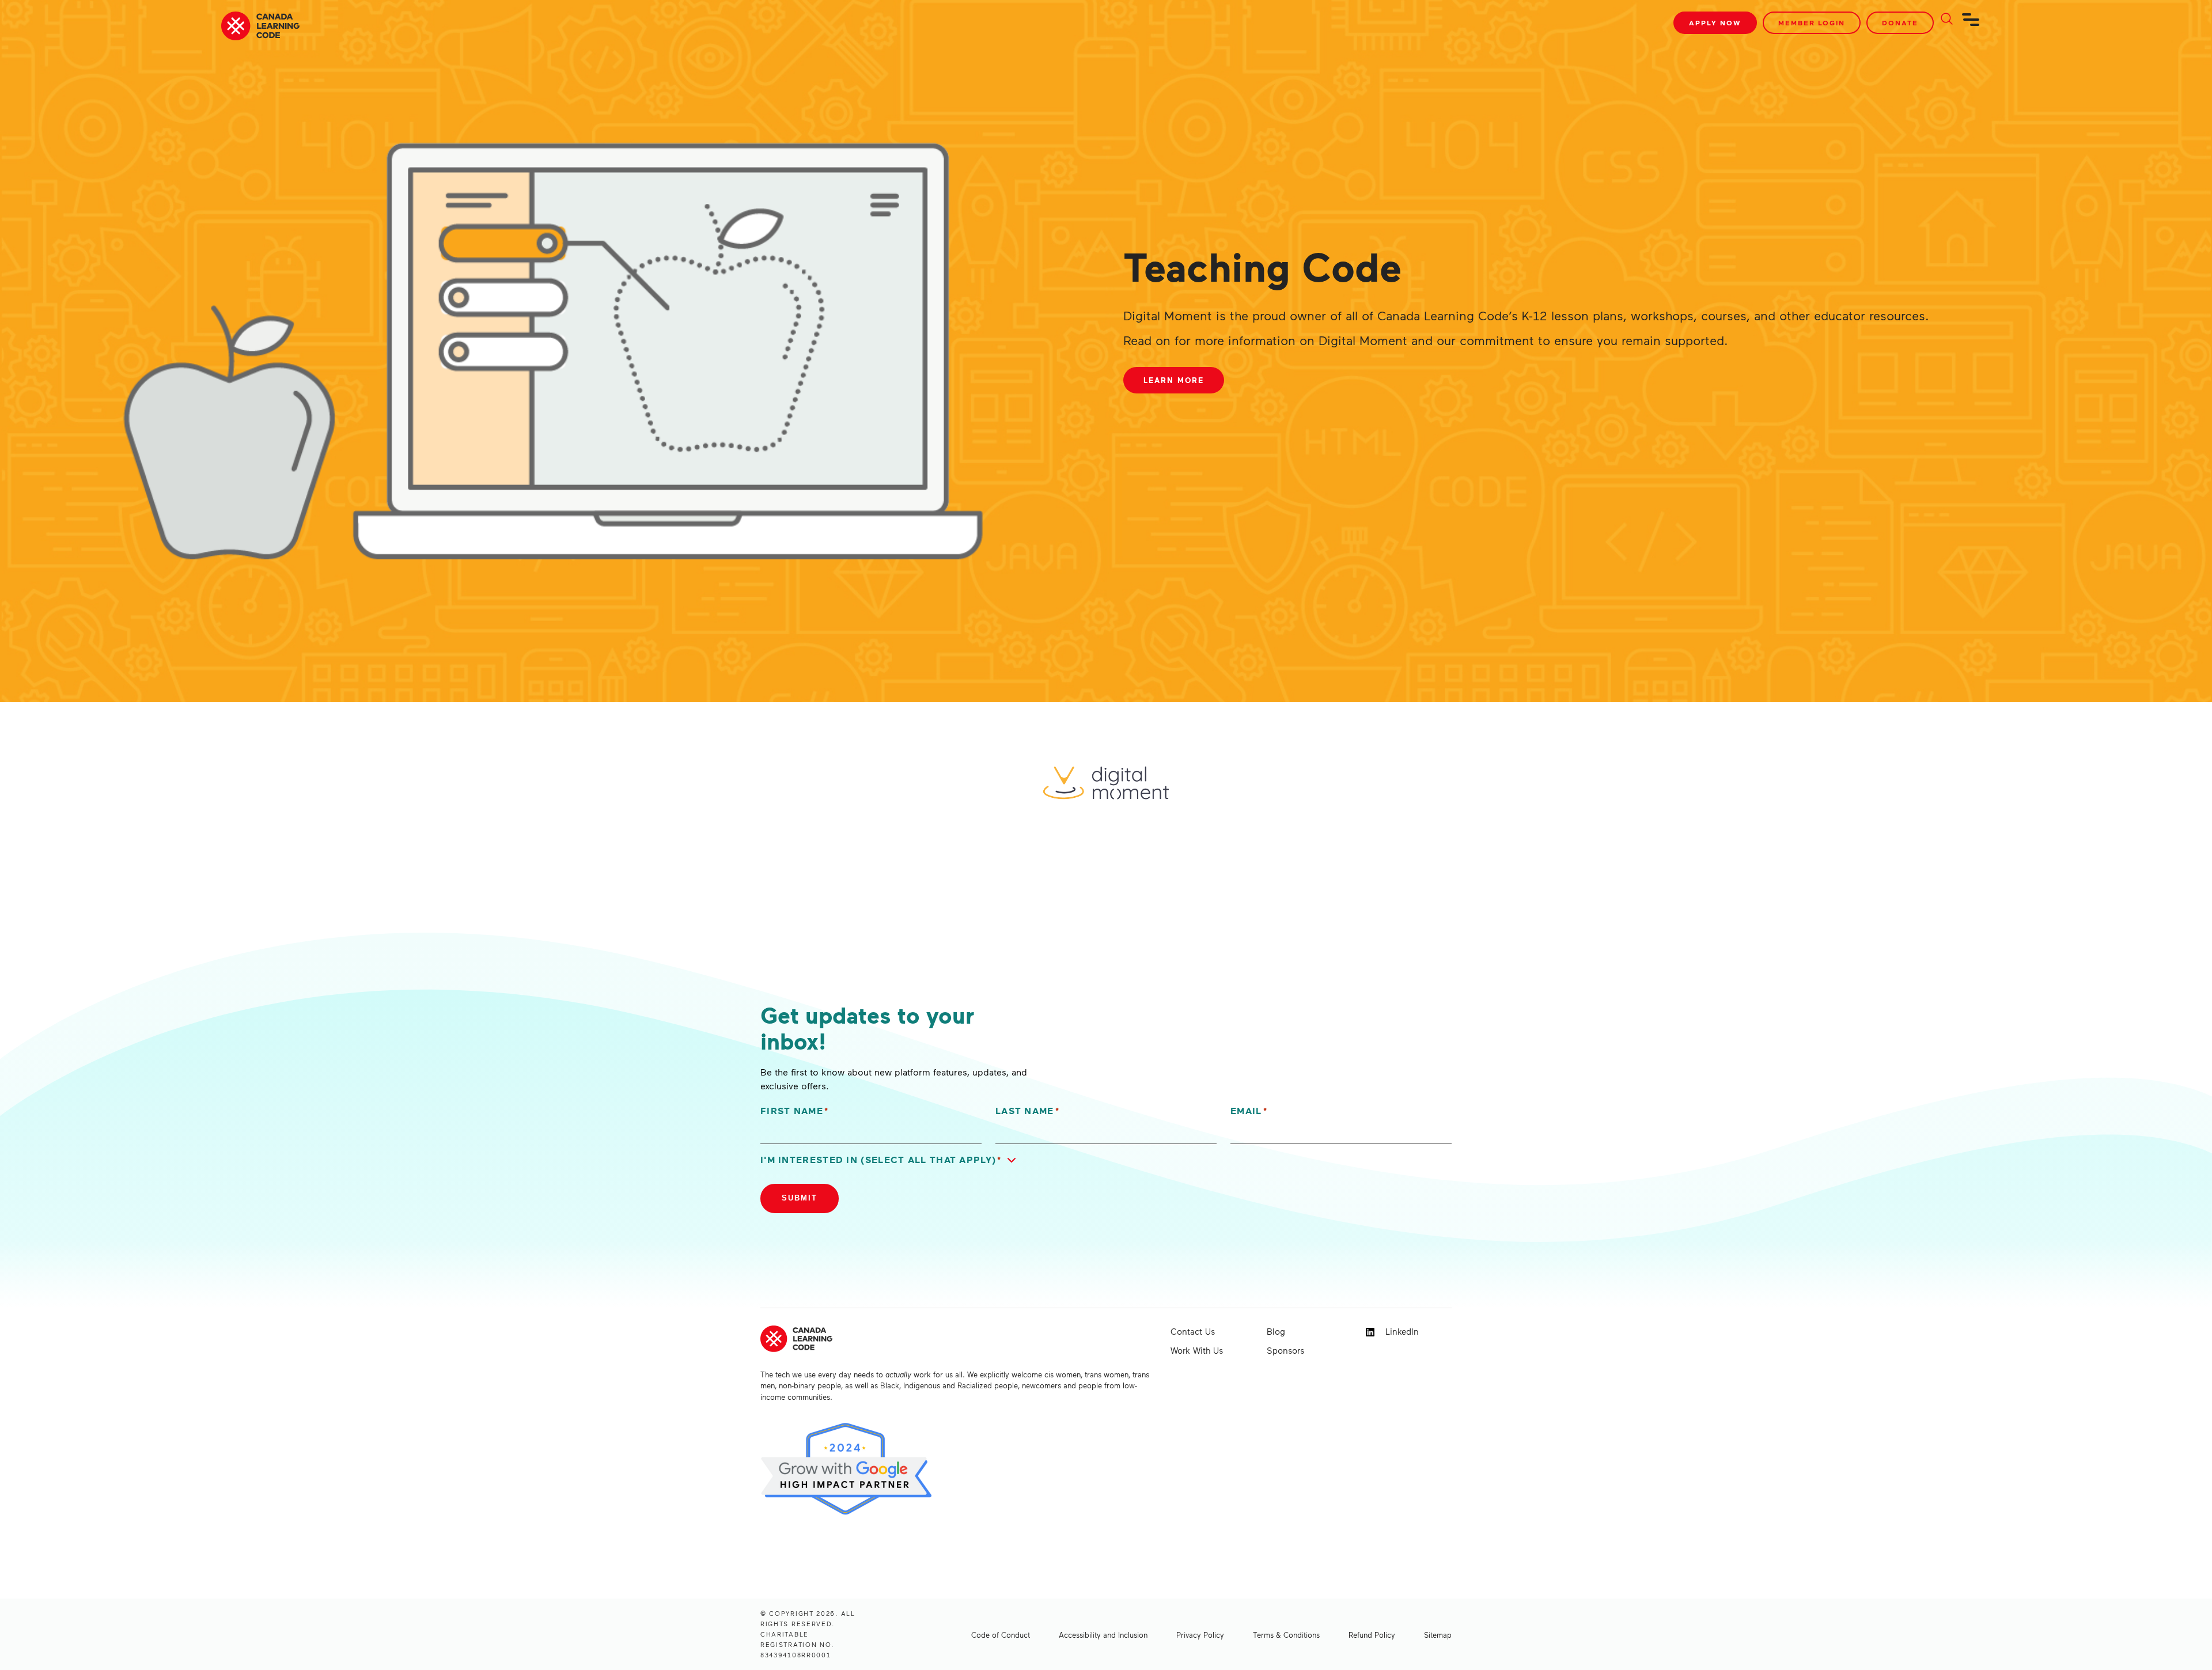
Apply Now (1715, 23)
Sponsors (1285, 1350)
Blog (1276, 1331)
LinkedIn (1401, 1331)
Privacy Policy (1200, 1635)
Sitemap (1438, 1635)
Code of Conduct (1001, 1635)
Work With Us (1197, 1350)
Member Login (1812, 23)
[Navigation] (1971, 24)
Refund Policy (1372, 1635)
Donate (1900, 23)
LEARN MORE (1174, 380)
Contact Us (1193, 1331)
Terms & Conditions (1286, 1635)
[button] (891, 1160)
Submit (800, 1198)
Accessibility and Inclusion (1103, 1635)
